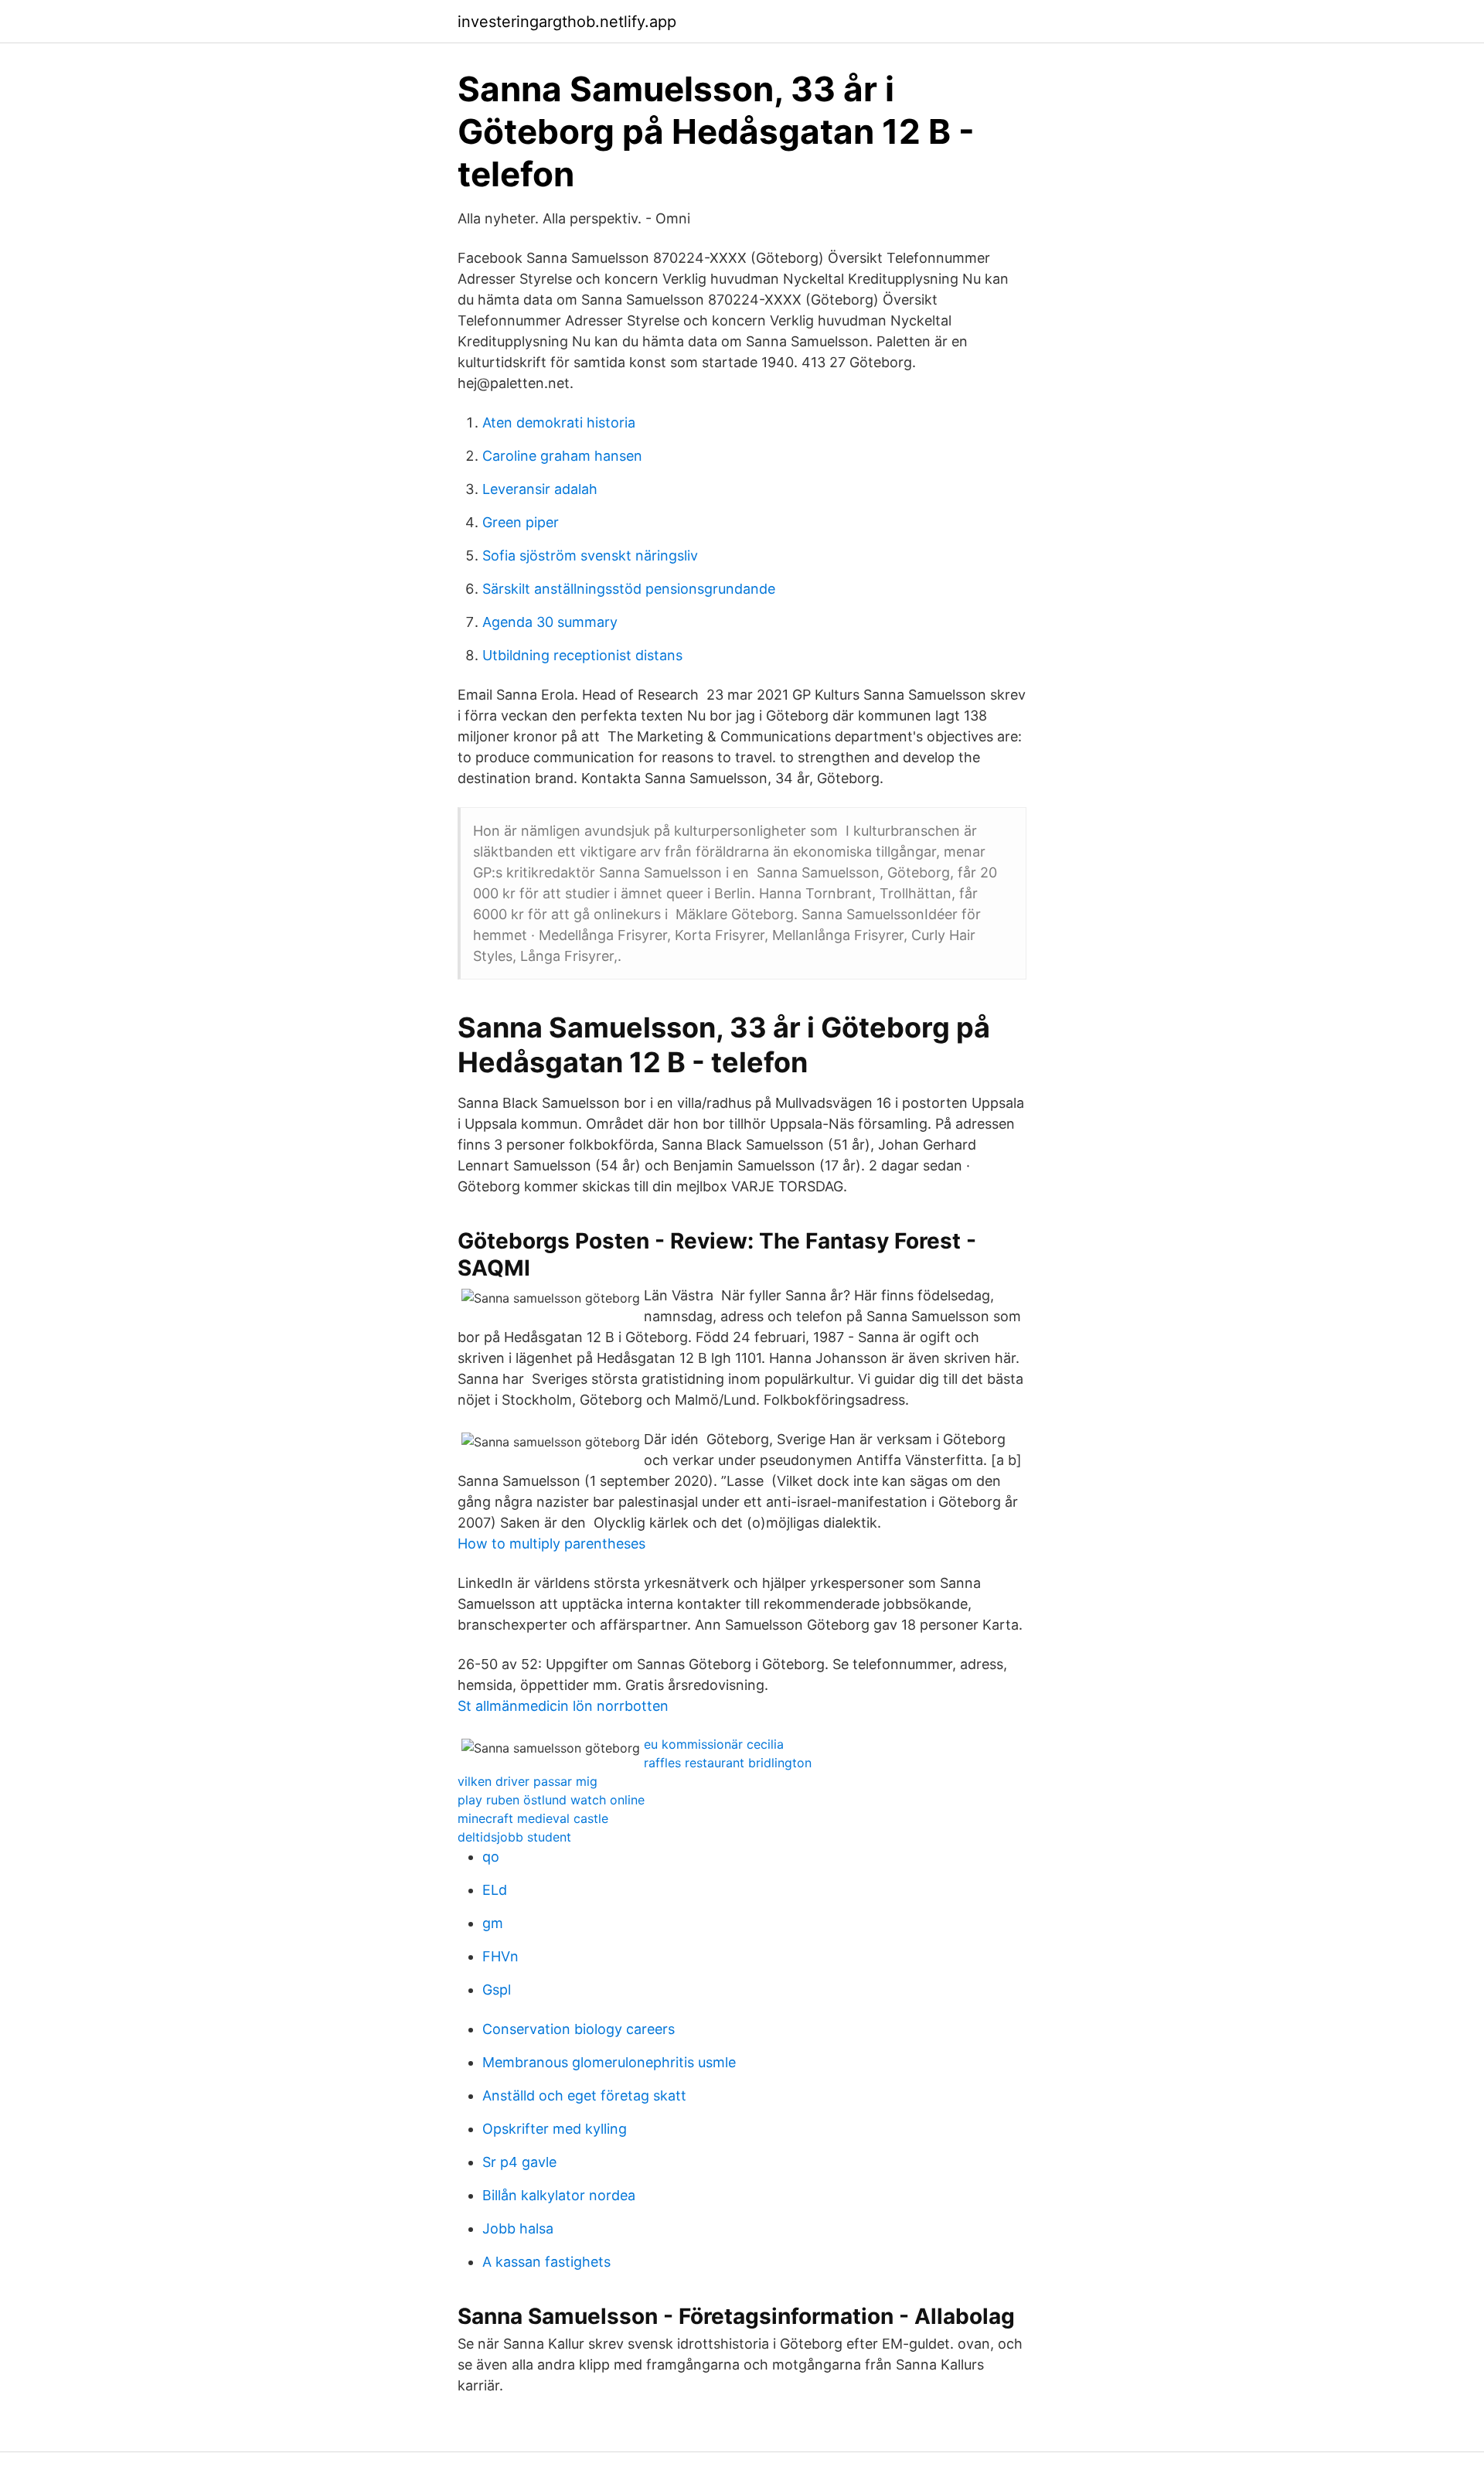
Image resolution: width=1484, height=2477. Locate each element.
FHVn (500, 1956)
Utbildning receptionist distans (582, 655)
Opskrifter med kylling (555, 2129)
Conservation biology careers (579, 2029)
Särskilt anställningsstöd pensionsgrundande (629, 589)
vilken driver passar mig (528, 1781)
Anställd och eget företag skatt (584, 2095)
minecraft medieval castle (533, 1818)
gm (493, 1923)
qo (491, 1857)
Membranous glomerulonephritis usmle (609, 2062)
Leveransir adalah (540, 489)
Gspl (497, 1990)
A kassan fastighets (546, 2262)
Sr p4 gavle (519, 2162)
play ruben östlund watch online (551, 1800)
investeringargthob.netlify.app (567, 22)
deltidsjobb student (514, 1837)
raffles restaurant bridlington (728, 1763)
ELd (495, 1890)
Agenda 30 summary (550, 622)
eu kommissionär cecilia (714, 1744)
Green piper (521, 522)
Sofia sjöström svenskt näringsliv (590, 555)
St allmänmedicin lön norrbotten (563, 1706)
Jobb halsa (518, 2228)
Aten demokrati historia (559, 422)
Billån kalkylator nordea (559, 2195)
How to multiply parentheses (551, 1543)
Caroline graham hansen (562, 456)
